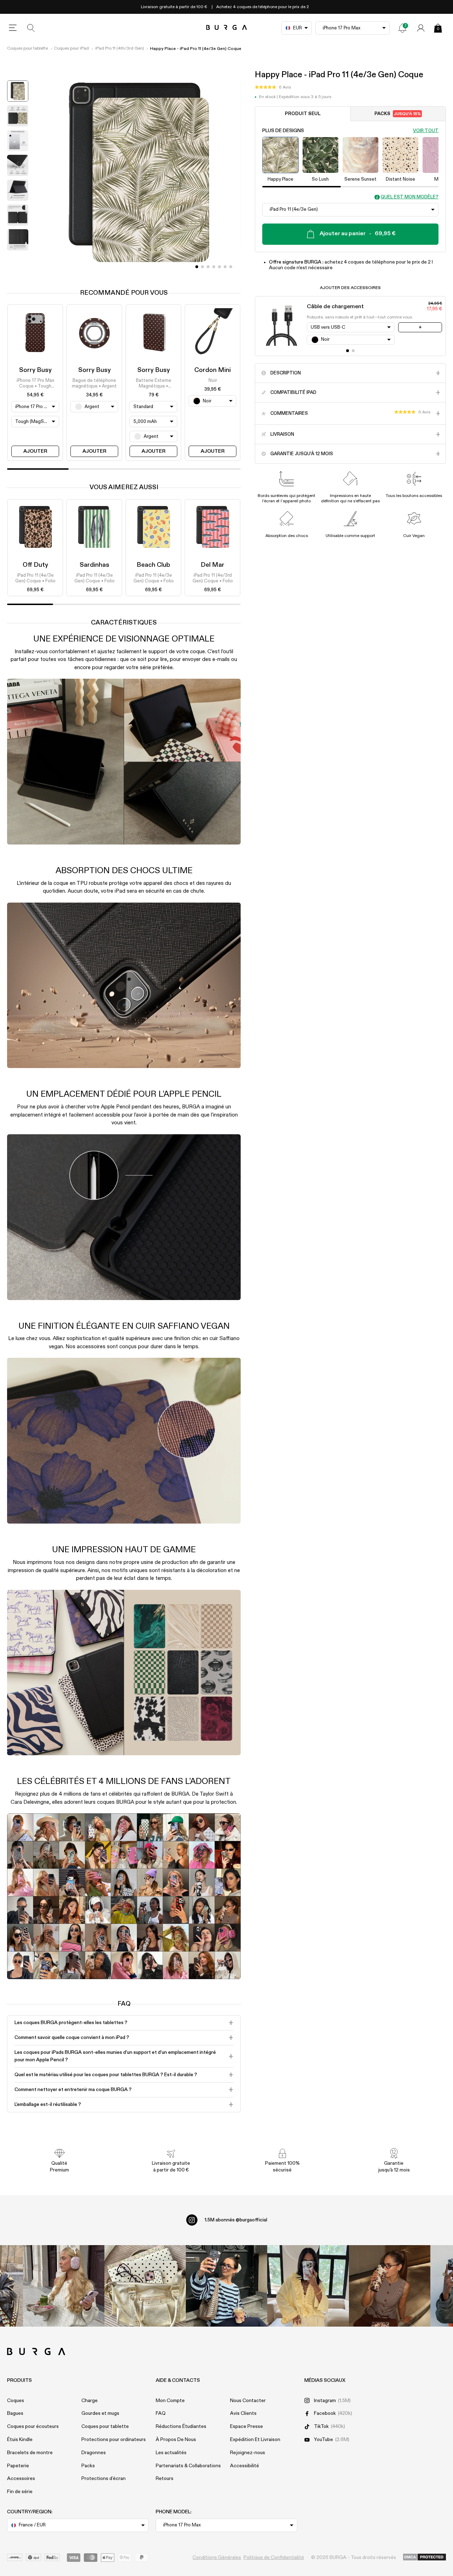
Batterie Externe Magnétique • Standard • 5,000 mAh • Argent (154, 384)
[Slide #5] (225, 267)
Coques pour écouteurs (33, 2427)
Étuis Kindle (20, 2440)
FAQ (161, 2413)
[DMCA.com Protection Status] (425, 2558)
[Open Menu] (13, 28)
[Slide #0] (197, 267)
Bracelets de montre (30, 2453)
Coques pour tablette (27, 49)
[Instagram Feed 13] (64, 2286)
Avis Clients (243, 2413)
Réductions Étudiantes (181, 2427)
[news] (402, 28)
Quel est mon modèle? (410, 197)
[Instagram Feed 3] (390, 2286)
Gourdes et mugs (100, 2413)
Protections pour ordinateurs (114, 2440)
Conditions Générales (217, 2558)
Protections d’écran (104, 2479)
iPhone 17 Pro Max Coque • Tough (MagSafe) (35, 384)
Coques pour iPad (71, 49)
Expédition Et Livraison (255, 2440)
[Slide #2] (208, 267)
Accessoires (21, 2479)
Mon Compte (170, 2401)
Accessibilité (245, 2466)
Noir (213, 381)
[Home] (227, 28)
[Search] (31, 28)
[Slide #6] (231, 267)
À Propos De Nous (176, 2440)
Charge (90, 2401)
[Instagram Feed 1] (226, 2286)
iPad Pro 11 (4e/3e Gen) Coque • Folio (35, 578)
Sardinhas (94, 565)
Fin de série (20, 2492)
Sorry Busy (35, 370)
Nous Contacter (248, 2401)
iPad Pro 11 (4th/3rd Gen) (120, 49)
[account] (421, 28)
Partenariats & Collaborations (188, 2466)
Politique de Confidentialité (274, 2558)
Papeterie (18, 2466)
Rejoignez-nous (248, 2453)
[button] (273, 87)
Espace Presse (246, 2427)
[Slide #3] (214, 267)
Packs (398, 114)
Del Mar (213, 565)
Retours (165, 2479)
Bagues (15, 2413)
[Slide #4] (219, 267)
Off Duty (35, 565)
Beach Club (153, 565)
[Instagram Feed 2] (308, 2286)
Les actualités (171, 2453)
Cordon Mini (213, 370)
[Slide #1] (202, 267)
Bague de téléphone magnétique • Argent (94, 383)
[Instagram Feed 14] (145, 2286)
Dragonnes (94, 2453)
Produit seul (303, 114)
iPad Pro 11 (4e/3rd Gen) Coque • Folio (213, 578)
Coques (16, 2401)
